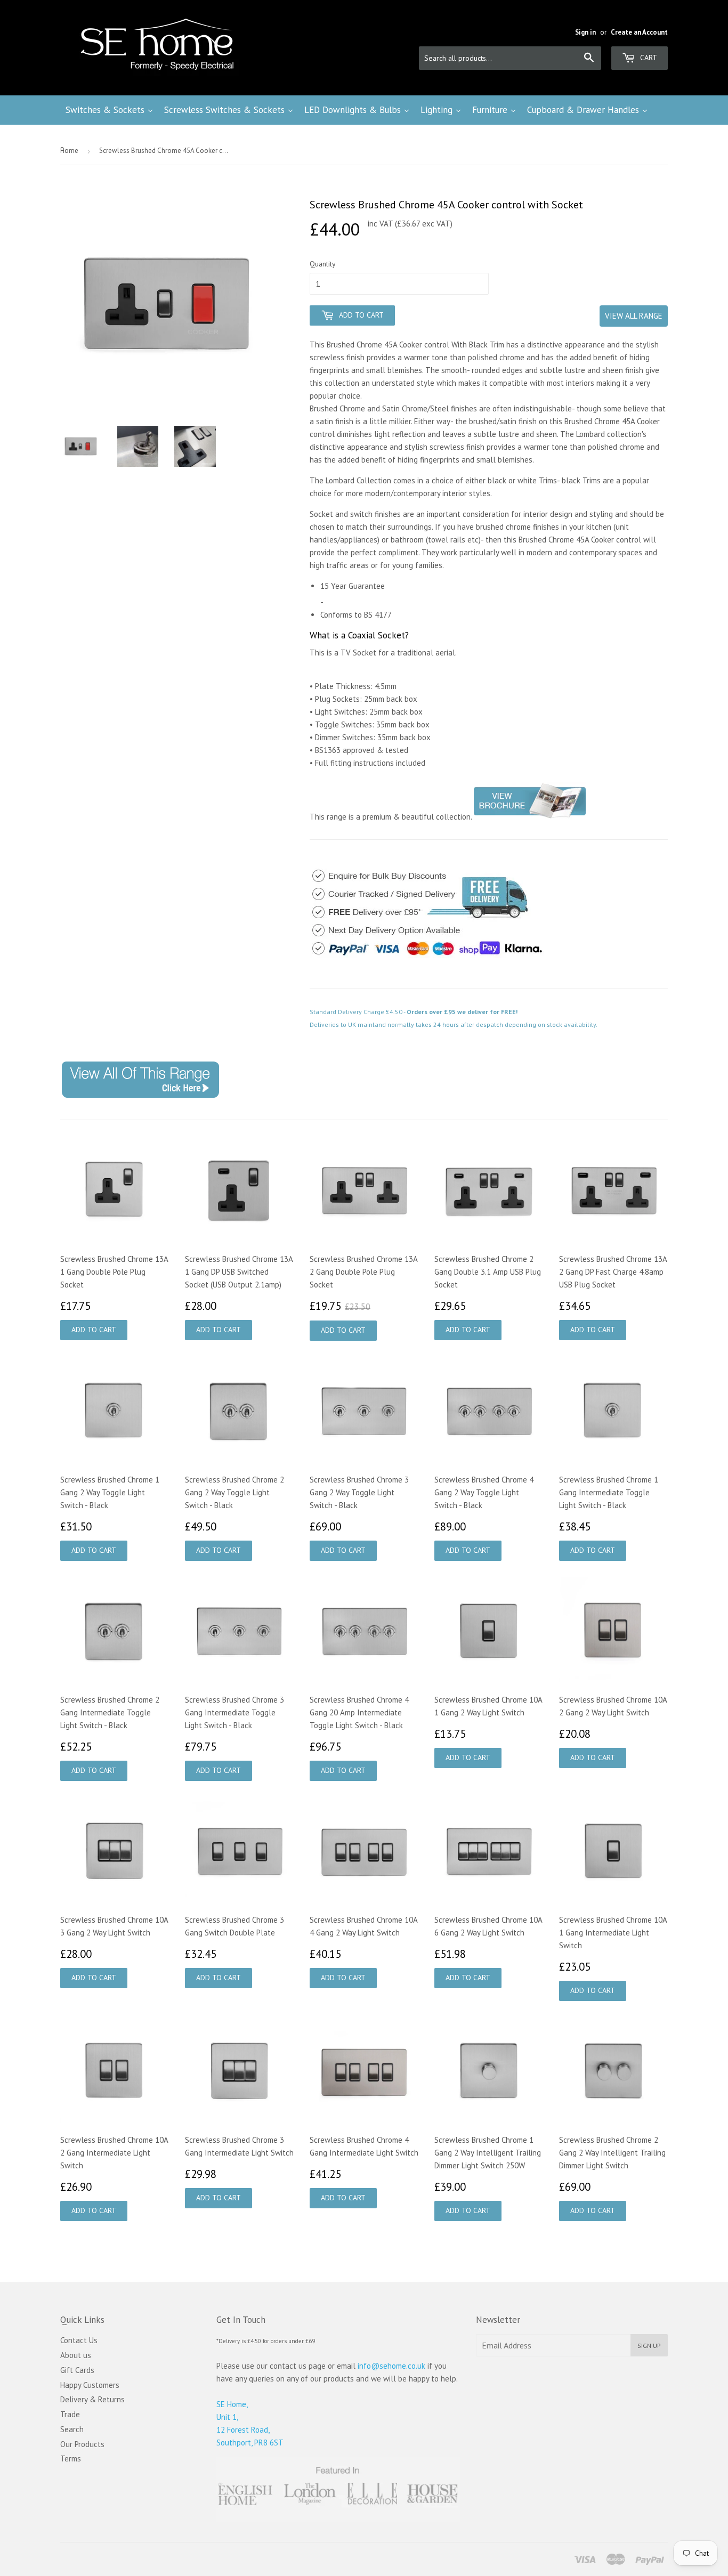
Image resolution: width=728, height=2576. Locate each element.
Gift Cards (77, 2370)
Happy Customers (90, 2385)
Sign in (585, 32)
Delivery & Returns (92, 2399)
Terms (71, 2458)
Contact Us (79, 2340)
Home (69, 151)
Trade (70, 2414)
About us (76, 2355)
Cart (648, 58)
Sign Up (649, 2346)
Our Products (82, 2444)
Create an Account (639, 32)
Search (72, 2429)
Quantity (323, 264)
